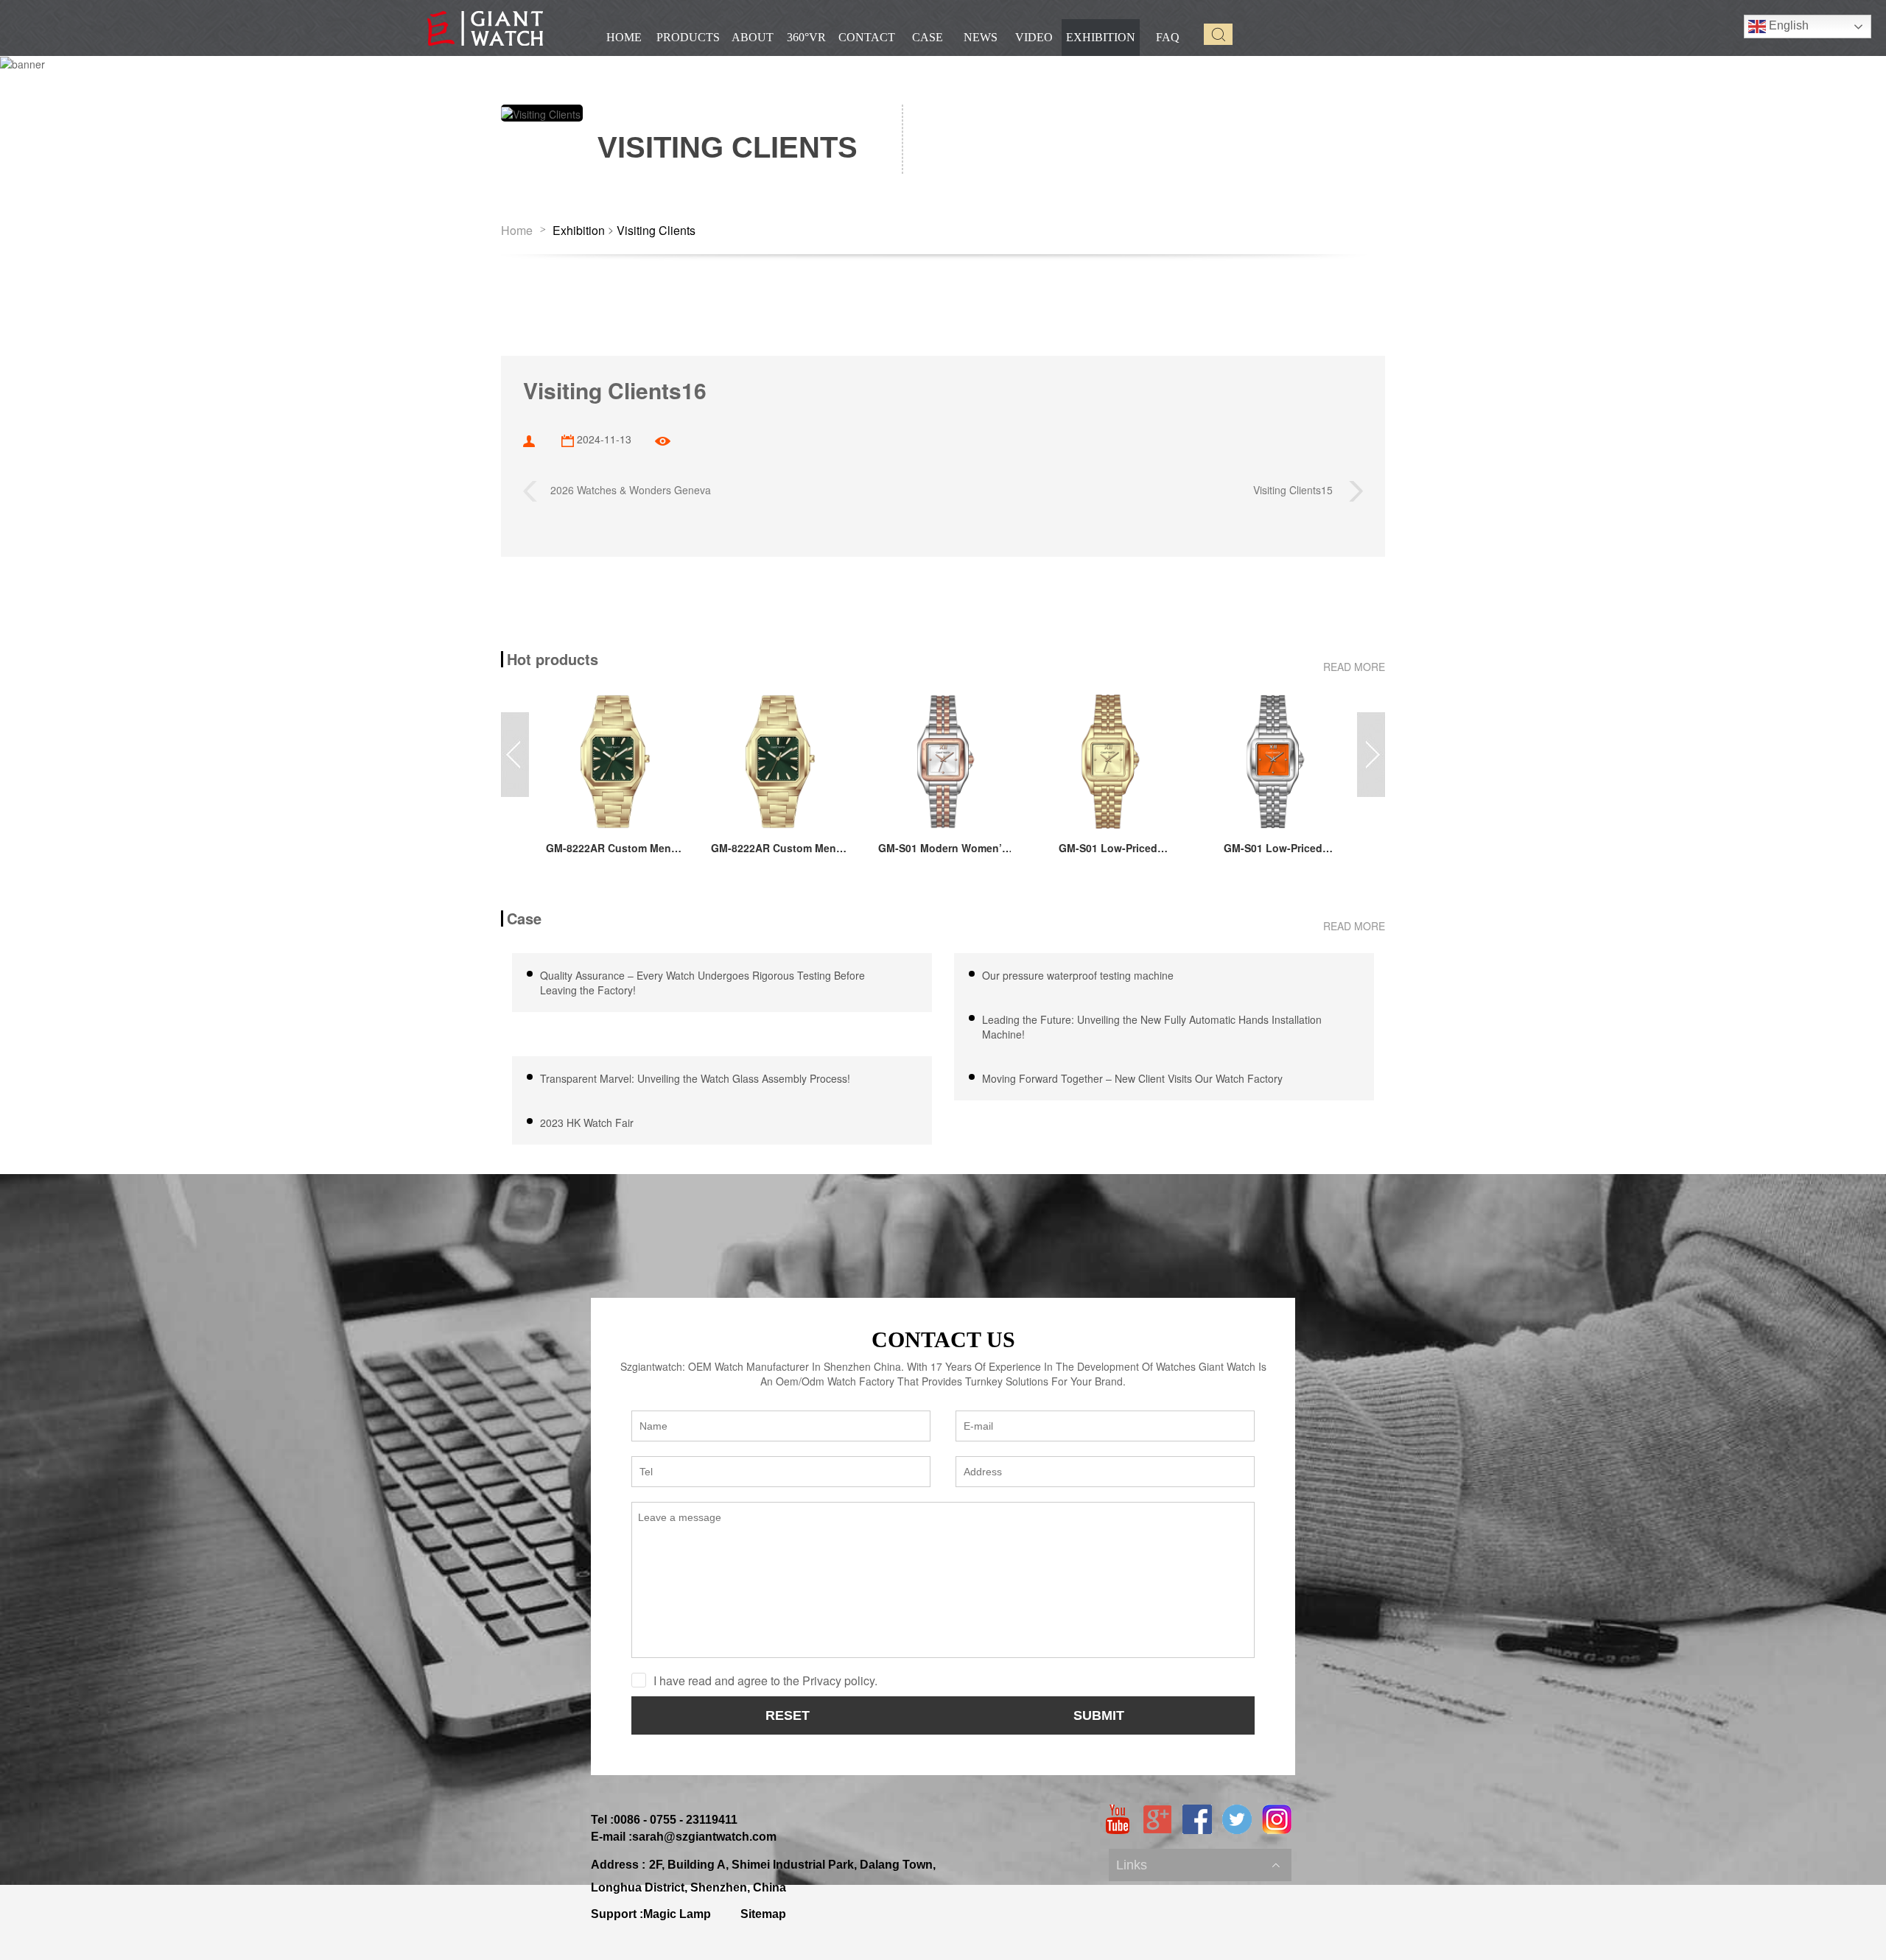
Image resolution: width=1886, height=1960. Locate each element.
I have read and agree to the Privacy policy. (765, 1680)
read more (1354, 667)
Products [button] (688, 37)
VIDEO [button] (1034, 37)
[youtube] (1118, 1819)
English (1787, 25)
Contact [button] (867, 37)
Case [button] (928, 37)
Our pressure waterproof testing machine (1078, 975)
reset (788, 1715)
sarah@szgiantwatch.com (704, 1837)
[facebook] (1197, 1819)
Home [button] (624, 37)
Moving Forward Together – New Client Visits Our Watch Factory (1132, 1078)
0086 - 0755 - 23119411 (676, 1820)
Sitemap (763, 1914)
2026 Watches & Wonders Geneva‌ (624, 489)
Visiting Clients (656, 231)
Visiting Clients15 (1301, 489)
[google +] (1157, 1819)
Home (517, 231)
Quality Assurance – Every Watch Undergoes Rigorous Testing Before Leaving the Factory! (702, 983)
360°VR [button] (806, 37)
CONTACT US (943, 1339)
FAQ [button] (1168, 37)
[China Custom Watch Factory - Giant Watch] (485, 28)
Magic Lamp (677, 1914)
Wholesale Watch (1156, 1850)
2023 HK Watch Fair (587, 1123)
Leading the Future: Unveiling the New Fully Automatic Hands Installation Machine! (1152, 1027)
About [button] (753, 37)
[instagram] (1277, 1819)
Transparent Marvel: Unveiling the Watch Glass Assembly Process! (697, 1078)
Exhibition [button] (1101, 37)
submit (1099, 1715)
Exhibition (579, 231)
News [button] (981, 37)
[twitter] (1237, 1819)
